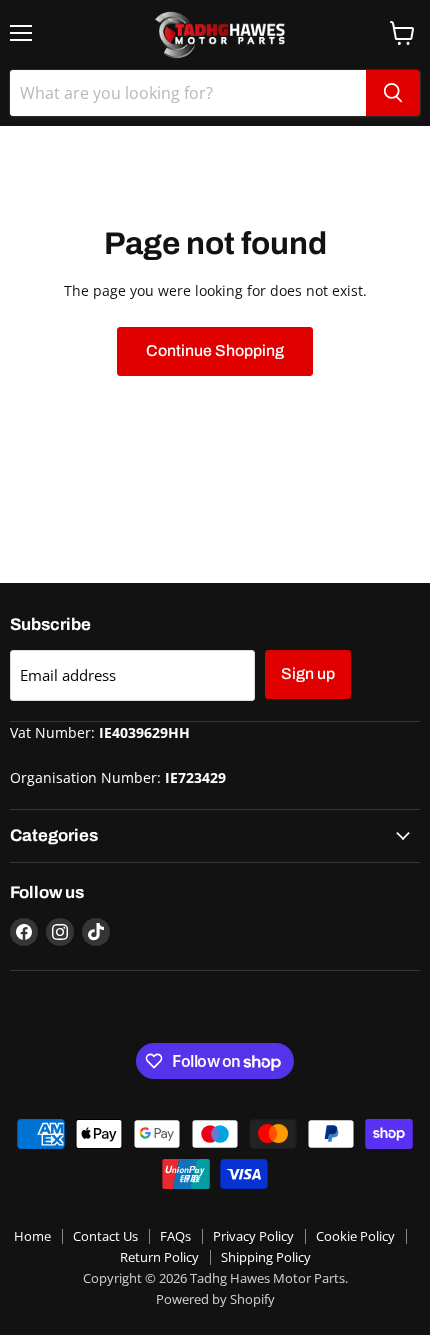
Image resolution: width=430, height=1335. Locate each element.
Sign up (308, 673)
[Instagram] (60, 932)
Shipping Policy (266, 1257)
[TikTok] (96, 932)
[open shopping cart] (402, 33)
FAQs (175, 1236)
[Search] (393, 93)
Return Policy (159, 1257)
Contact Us (105, 1236)
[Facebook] (24, 932)
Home (32, 1236)
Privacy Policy (253, 1236)
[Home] (215, 35)
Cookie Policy (355, 1236)
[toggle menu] (21, 33)
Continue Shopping (215, 350)
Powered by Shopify (215, 1299)
